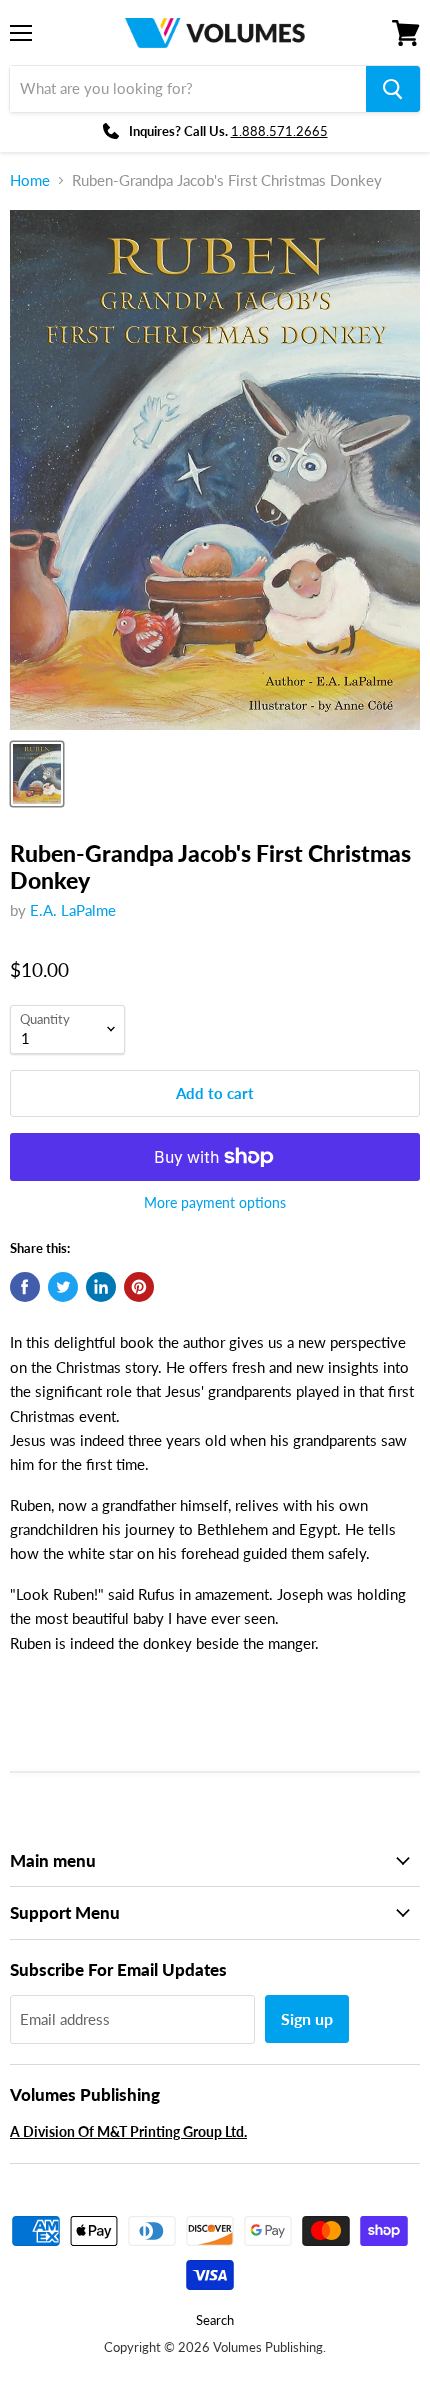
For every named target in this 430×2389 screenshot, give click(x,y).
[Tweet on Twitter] (63, 1287)
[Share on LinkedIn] (101, 1287)
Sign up (307, 2018)
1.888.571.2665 (279, 131)
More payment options (215, 1203)
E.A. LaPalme (73, 910)
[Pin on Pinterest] (139, 1287)
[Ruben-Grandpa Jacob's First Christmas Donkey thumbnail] (37, 774)
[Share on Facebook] (25, 1287)
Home (30, 180)
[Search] (393, 89)
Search (215, 2320)
